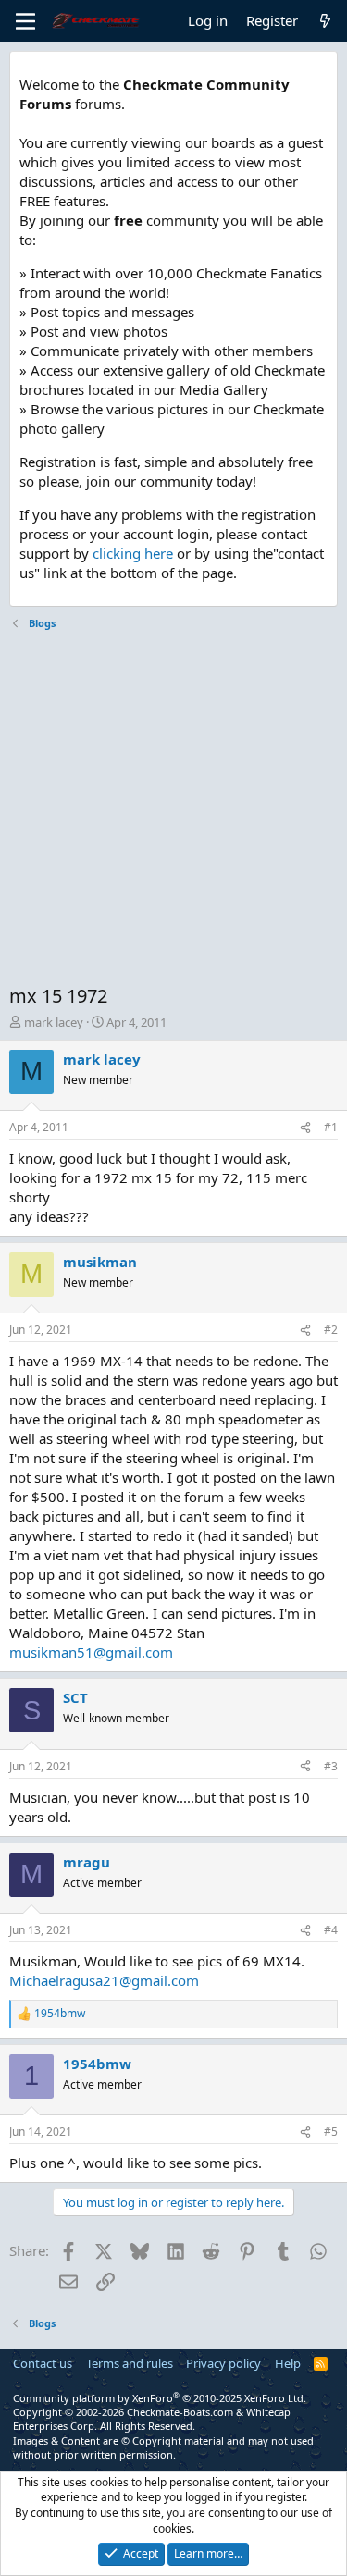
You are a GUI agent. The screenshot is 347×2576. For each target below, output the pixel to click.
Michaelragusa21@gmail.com (104, 1980)
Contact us (43, 2363)
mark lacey (54, 1022)
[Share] (305, 1128)
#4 (331, 1930)
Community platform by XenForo (160, 2398)
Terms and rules (130, 2363)
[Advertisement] (173, 810)
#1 (331, 1127)
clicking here (133, 553)
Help (288, 2363)
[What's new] (325, 21)
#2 (331, 1330)
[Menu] (25, 21)
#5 (331, 2132)
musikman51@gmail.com (91, 1652)
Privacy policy (223, 2363)
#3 (331, 1766)
